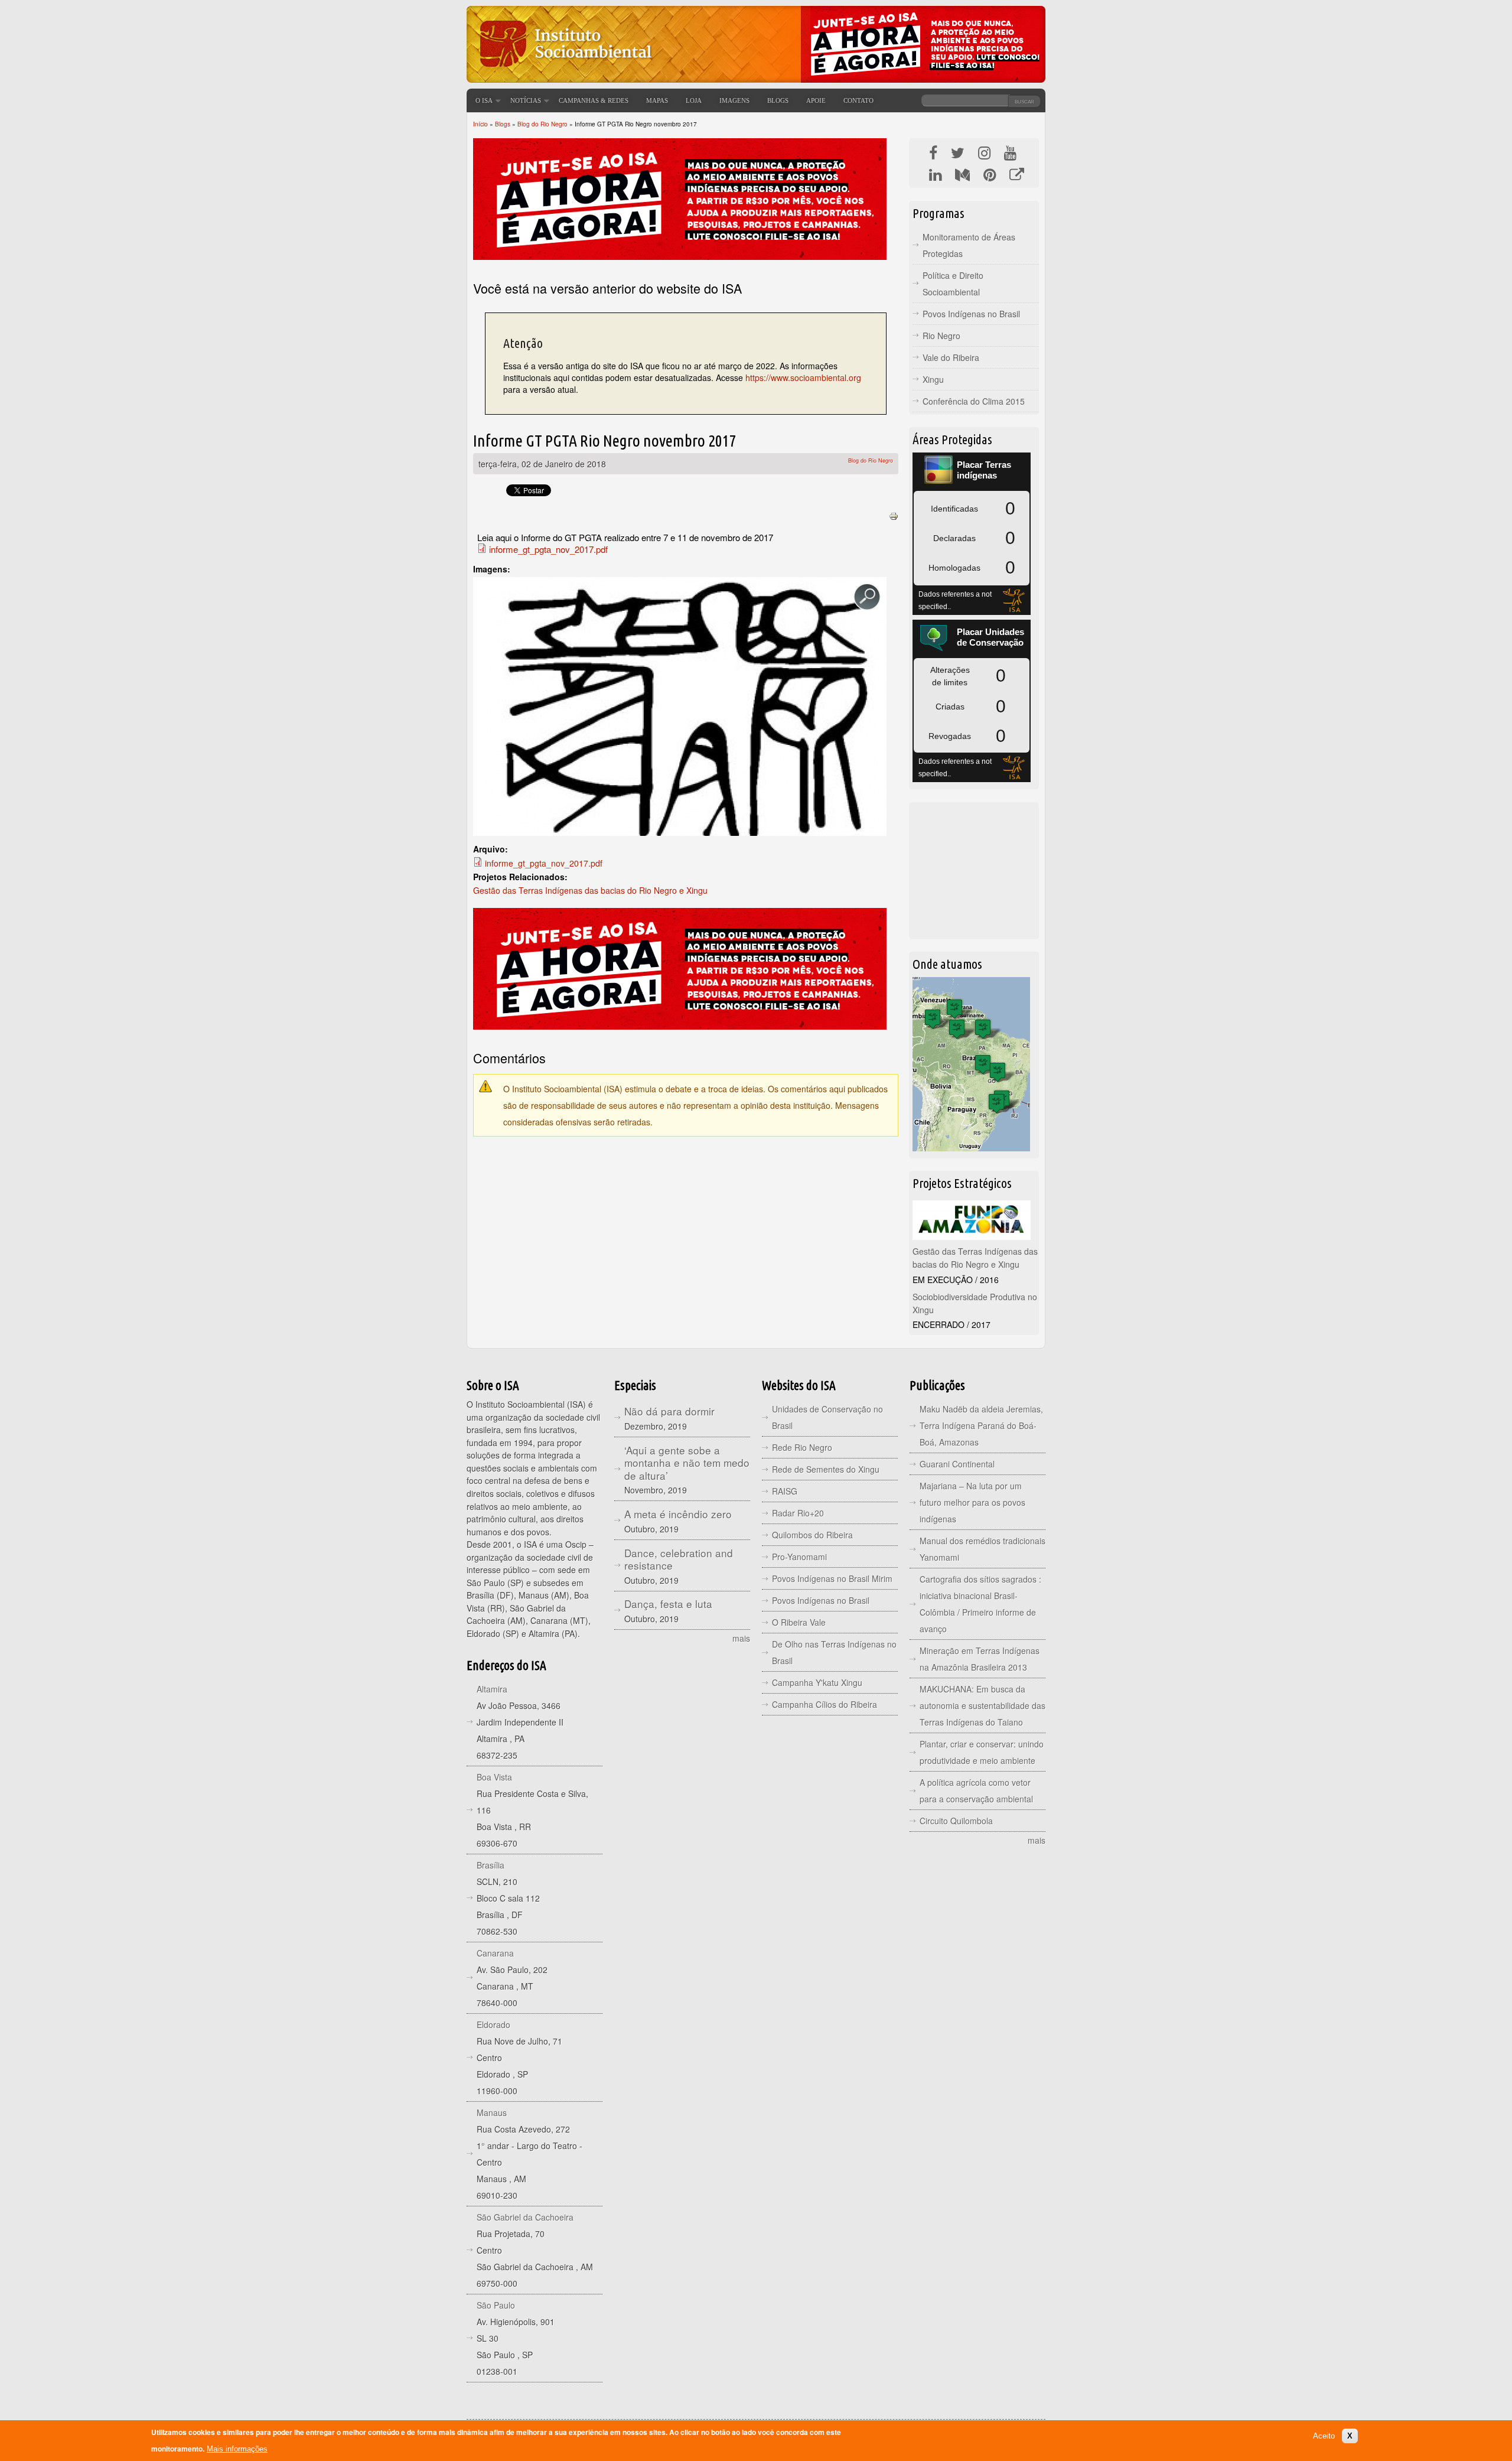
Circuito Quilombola (956, 1821)
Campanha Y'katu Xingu (817, 1682)
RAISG (785, 1491)
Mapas (657, 100)
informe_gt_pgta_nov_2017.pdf (548, 549)
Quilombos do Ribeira (812, 1535)
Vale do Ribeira (951, 357)
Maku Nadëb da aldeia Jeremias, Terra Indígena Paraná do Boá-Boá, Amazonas (981, 1425)
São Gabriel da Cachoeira (525, 2217)
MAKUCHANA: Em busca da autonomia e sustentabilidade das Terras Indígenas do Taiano (983, 1705)
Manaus (492, 2112)
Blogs (778, 100)
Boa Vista (494, 1777)
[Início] (564, 74)
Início (480, 124)
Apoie (816, 100)
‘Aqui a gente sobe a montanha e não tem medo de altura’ (687, 1463)
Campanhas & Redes (594, 100)
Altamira (492, 1689)
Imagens (734, 100)
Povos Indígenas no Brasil (971, 314)
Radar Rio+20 (798, 1513)
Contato (858, 100)
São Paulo (496, 2305)
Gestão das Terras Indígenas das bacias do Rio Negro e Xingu (590, 890)
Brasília (491, 1865)
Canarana (495, 1953)
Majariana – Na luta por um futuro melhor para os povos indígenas (972, 1502)
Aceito (1324, 2435)
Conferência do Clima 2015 (974, 401)
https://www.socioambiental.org (803, 377)
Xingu (933, 379)
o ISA (484, 100)
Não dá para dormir (669, 1411)
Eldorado (493, 2024)
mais (741, 1638)
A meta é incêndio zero (678, 1514)
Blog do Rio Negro (542, 124)
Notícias (526, 100)
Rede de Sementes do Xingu (826, 1469)
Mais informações (237, 2449)
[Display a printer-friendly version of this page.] (894, 515)
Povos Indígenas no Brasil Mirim (832, 1578)
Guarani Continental (957, 1464)
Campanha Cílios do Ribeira (825, 1704)
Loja (694, 100)
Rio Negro (941, 336)
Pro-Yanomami (799, 1557)
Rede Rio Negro (802, 1447)
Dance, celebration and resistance (679, 1559)
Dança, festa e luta (668, 1604)
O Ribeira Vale (799, 1622)
